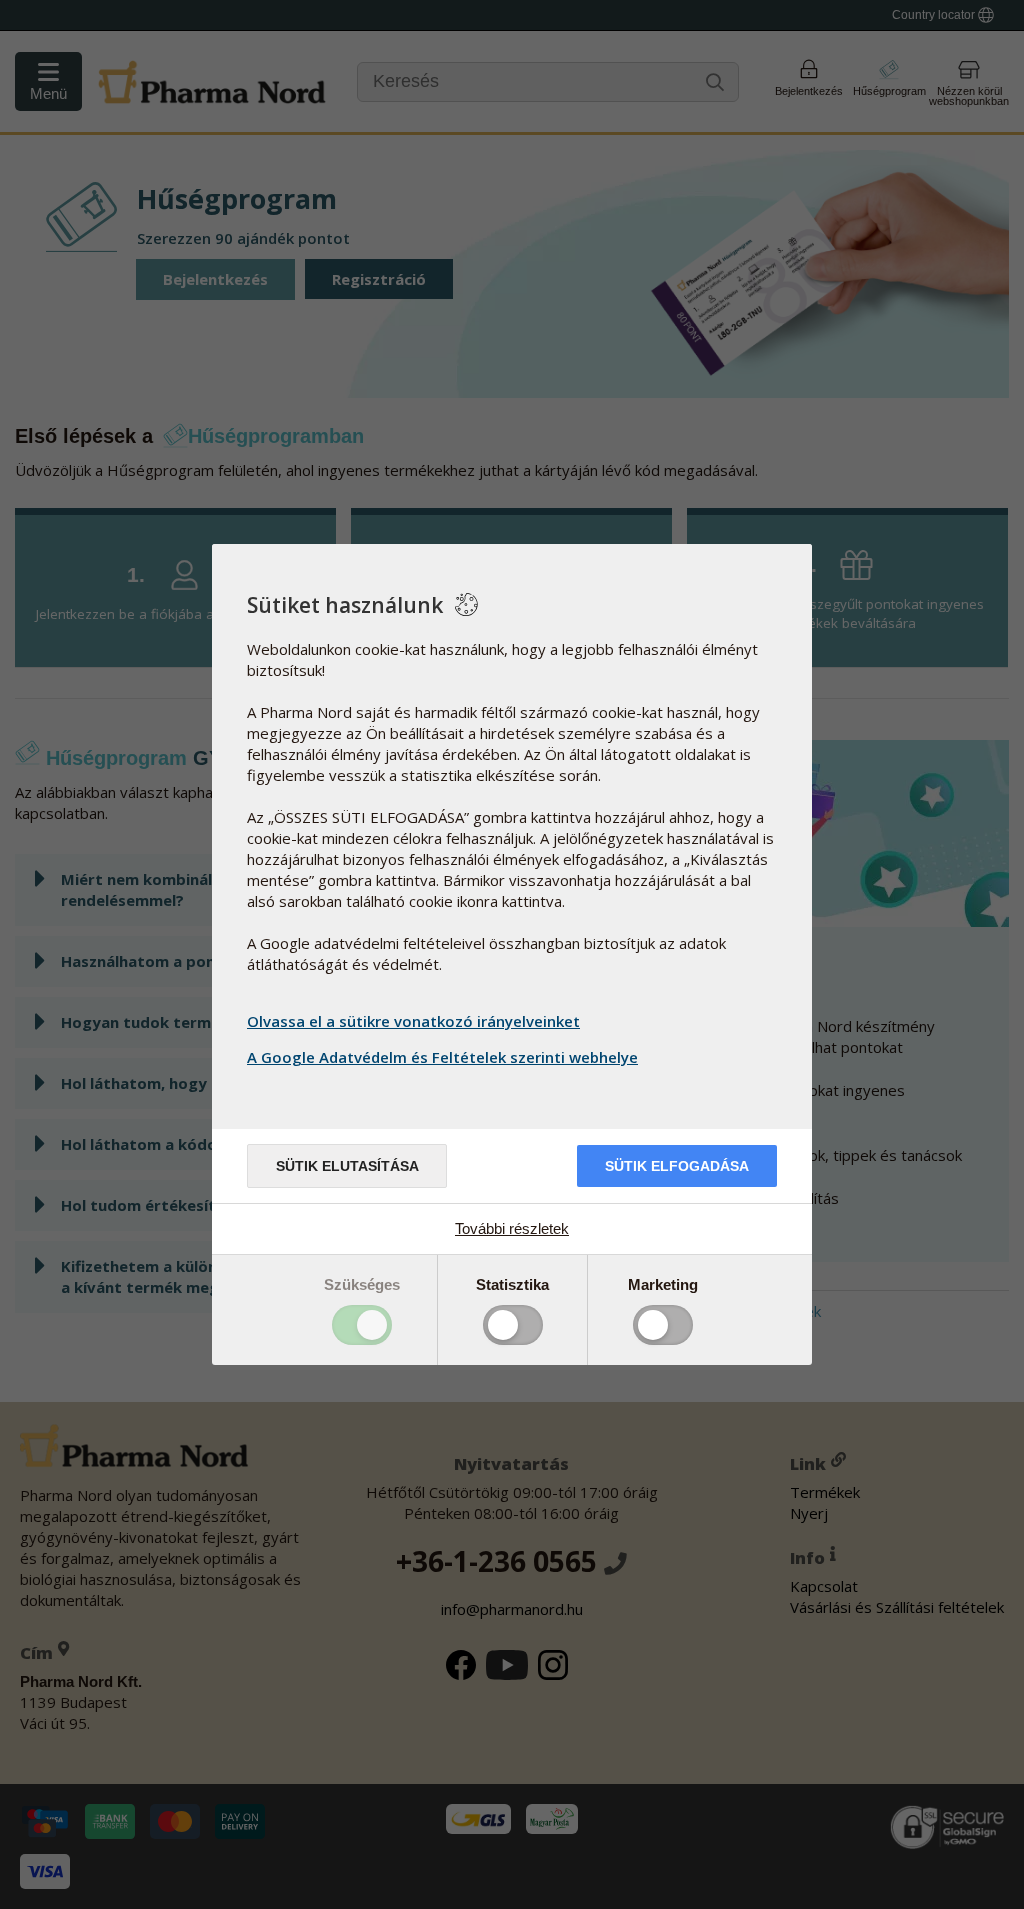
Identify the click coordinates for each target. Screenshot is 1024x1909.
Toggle (362, 1325)
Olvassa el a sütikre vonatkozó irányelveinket (413, 1021)
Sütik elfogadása (677, 1166)
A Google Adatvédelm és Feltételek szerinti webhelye (442, 1057)
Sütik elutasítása (347, 1166)
